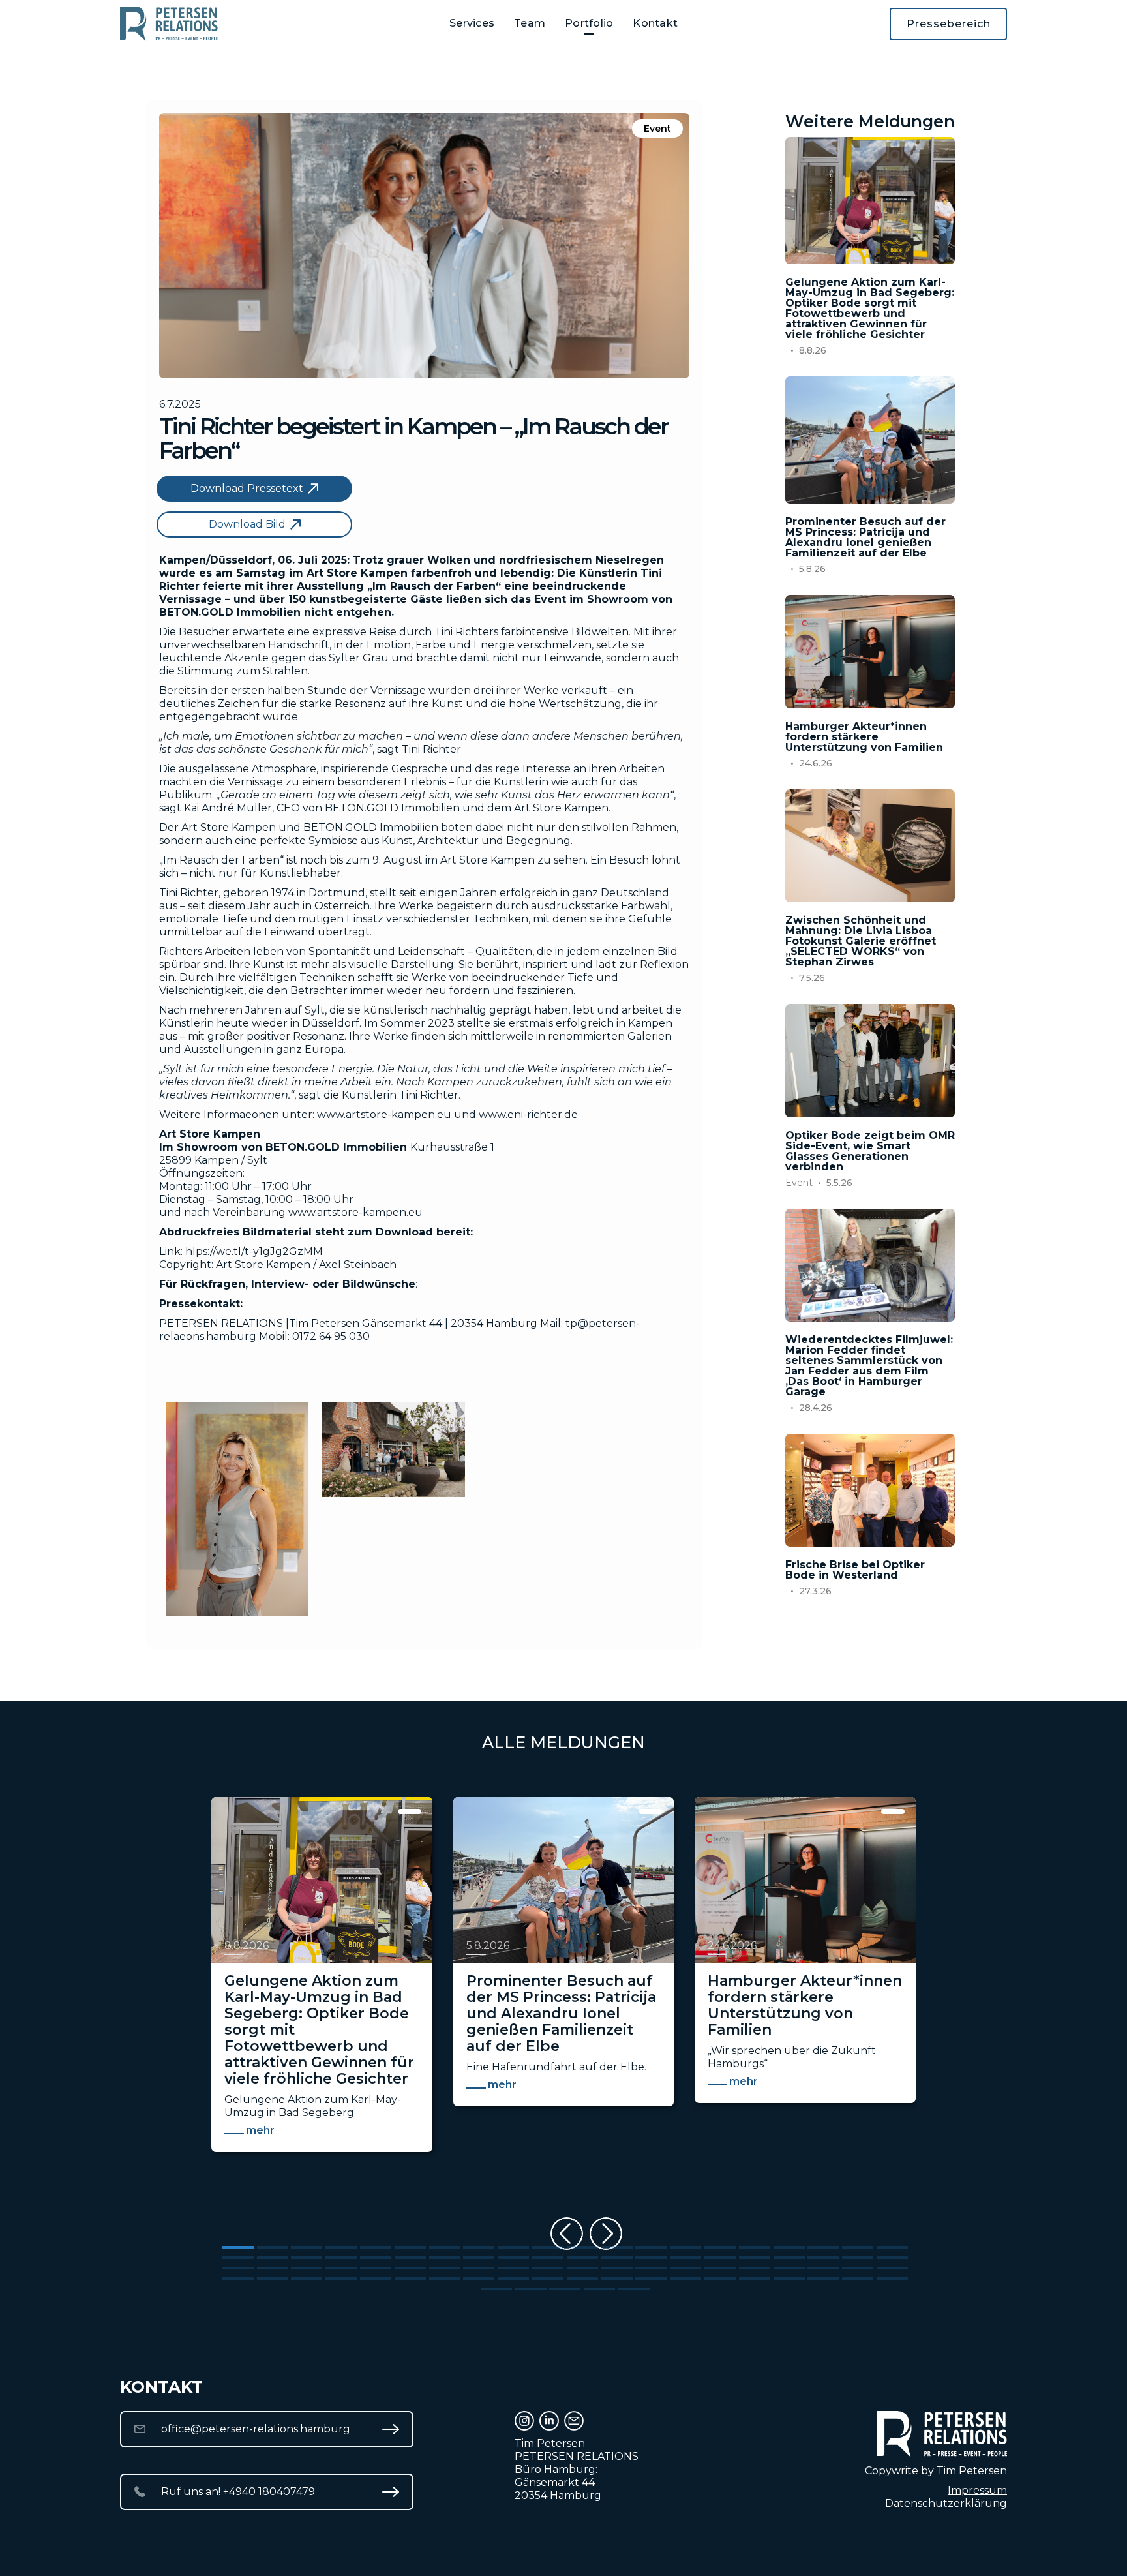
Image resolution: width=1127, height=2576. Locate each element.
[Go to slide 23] (307, 2258)
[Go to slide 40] (892, 2258)
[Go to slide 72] (617, 2279)
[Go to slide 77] (789, 2279)
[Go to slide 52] (617, 2268)
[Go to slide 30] (548, 2258)
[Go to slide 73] (651, 2279)
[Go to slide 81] (496, 2289)
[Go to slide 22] (273, 2258)
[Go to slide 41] (238, 2268)
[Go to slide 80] (892, 2279)
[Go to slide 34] (685, 2258)
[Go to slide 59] (858, 2268)
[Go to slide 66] (410, 2279)
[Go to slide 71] (582, 2279)
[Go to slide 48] (479, 2268)
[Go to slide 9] (513, 2247)
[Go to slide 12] (617, 2247)
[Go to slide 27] (445, 2258)
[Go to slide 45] (376, 2268)
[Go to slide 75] (720, 2279)
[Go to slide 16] (755, 2247)
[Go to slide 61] (238, 2279)
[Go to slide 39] (858, 2258)
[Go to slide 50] (548, 2268)
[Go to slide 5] (376, 2247)
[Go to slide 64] (341, 2279)
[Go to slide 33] (651, 2258)
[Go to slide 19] (858, 2247)
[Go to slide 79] (858, 2279)
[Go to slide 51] (582, 2268)
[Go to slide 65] (376, 2279)
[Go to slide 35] (720, 2258)
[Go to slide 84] (599, 2289)
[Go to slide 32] (617, 2258)
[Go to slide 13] (651, 2247)
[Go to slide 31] (582, 2258)
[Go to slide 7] (445, 2247)
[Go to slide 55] (720, 2268)
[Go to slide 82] (531, 2289)
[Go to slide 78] (823, 2279)
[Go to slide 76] (755, 2279)
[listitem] (322, 2001)
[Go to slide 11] (582, 2247)
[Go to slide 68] (479, 2279)
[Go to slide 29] (513, 2258)
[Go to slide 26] (410, 2258)
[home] (169, 24)
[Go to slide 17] (789, 2247)
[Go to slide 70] (548, 2279)
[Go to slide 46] (410, 2268)
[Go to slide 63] (307, 2279)
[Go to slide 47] (445, 2268)
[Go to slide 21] (238, 2258)
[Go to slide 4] (341, 2247)
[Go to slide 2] (273, 2247)
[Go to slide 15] (720, 2247)
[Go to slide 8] (479, 2247)
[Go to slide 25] (376, 2258)
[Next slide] (606, 2234)
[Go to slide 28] (479, 2258)
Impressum (977, 2490)
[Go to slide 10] (548, 2247)
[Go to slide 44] (341, 2268)
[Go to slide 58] (823, 2268)
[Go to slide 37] (789, 2258)
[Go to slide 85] (634, 2289)
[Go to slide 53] (651, 2268)
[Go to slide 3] (307, 2247)
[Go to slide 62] (273, 2279)
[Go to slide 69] (513, 2279)
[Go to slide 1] (238, 2247)
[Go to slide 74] (685, 2279)
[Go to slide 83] (565, 2289)
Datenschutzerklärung (946, 2503)
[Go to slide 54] (685, 2268)
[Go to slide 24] (341, 2258)
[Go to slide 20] (892, 2247)
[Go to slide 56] (755, 2268)
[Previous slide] (567, 2234)
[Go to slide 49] (513, 2268)
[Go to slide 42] (273, 2268)
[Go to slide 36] (755, 2258)
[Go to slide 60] (892, 2268)
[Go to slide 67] (445, 2279)
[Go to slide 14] (685, 2247)
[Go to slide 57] (789, 2268)
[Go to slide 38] (823, 2258)
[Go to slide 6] (410, 2247)
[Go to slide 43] (307, 2268)
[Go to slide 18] (823, 2247)
